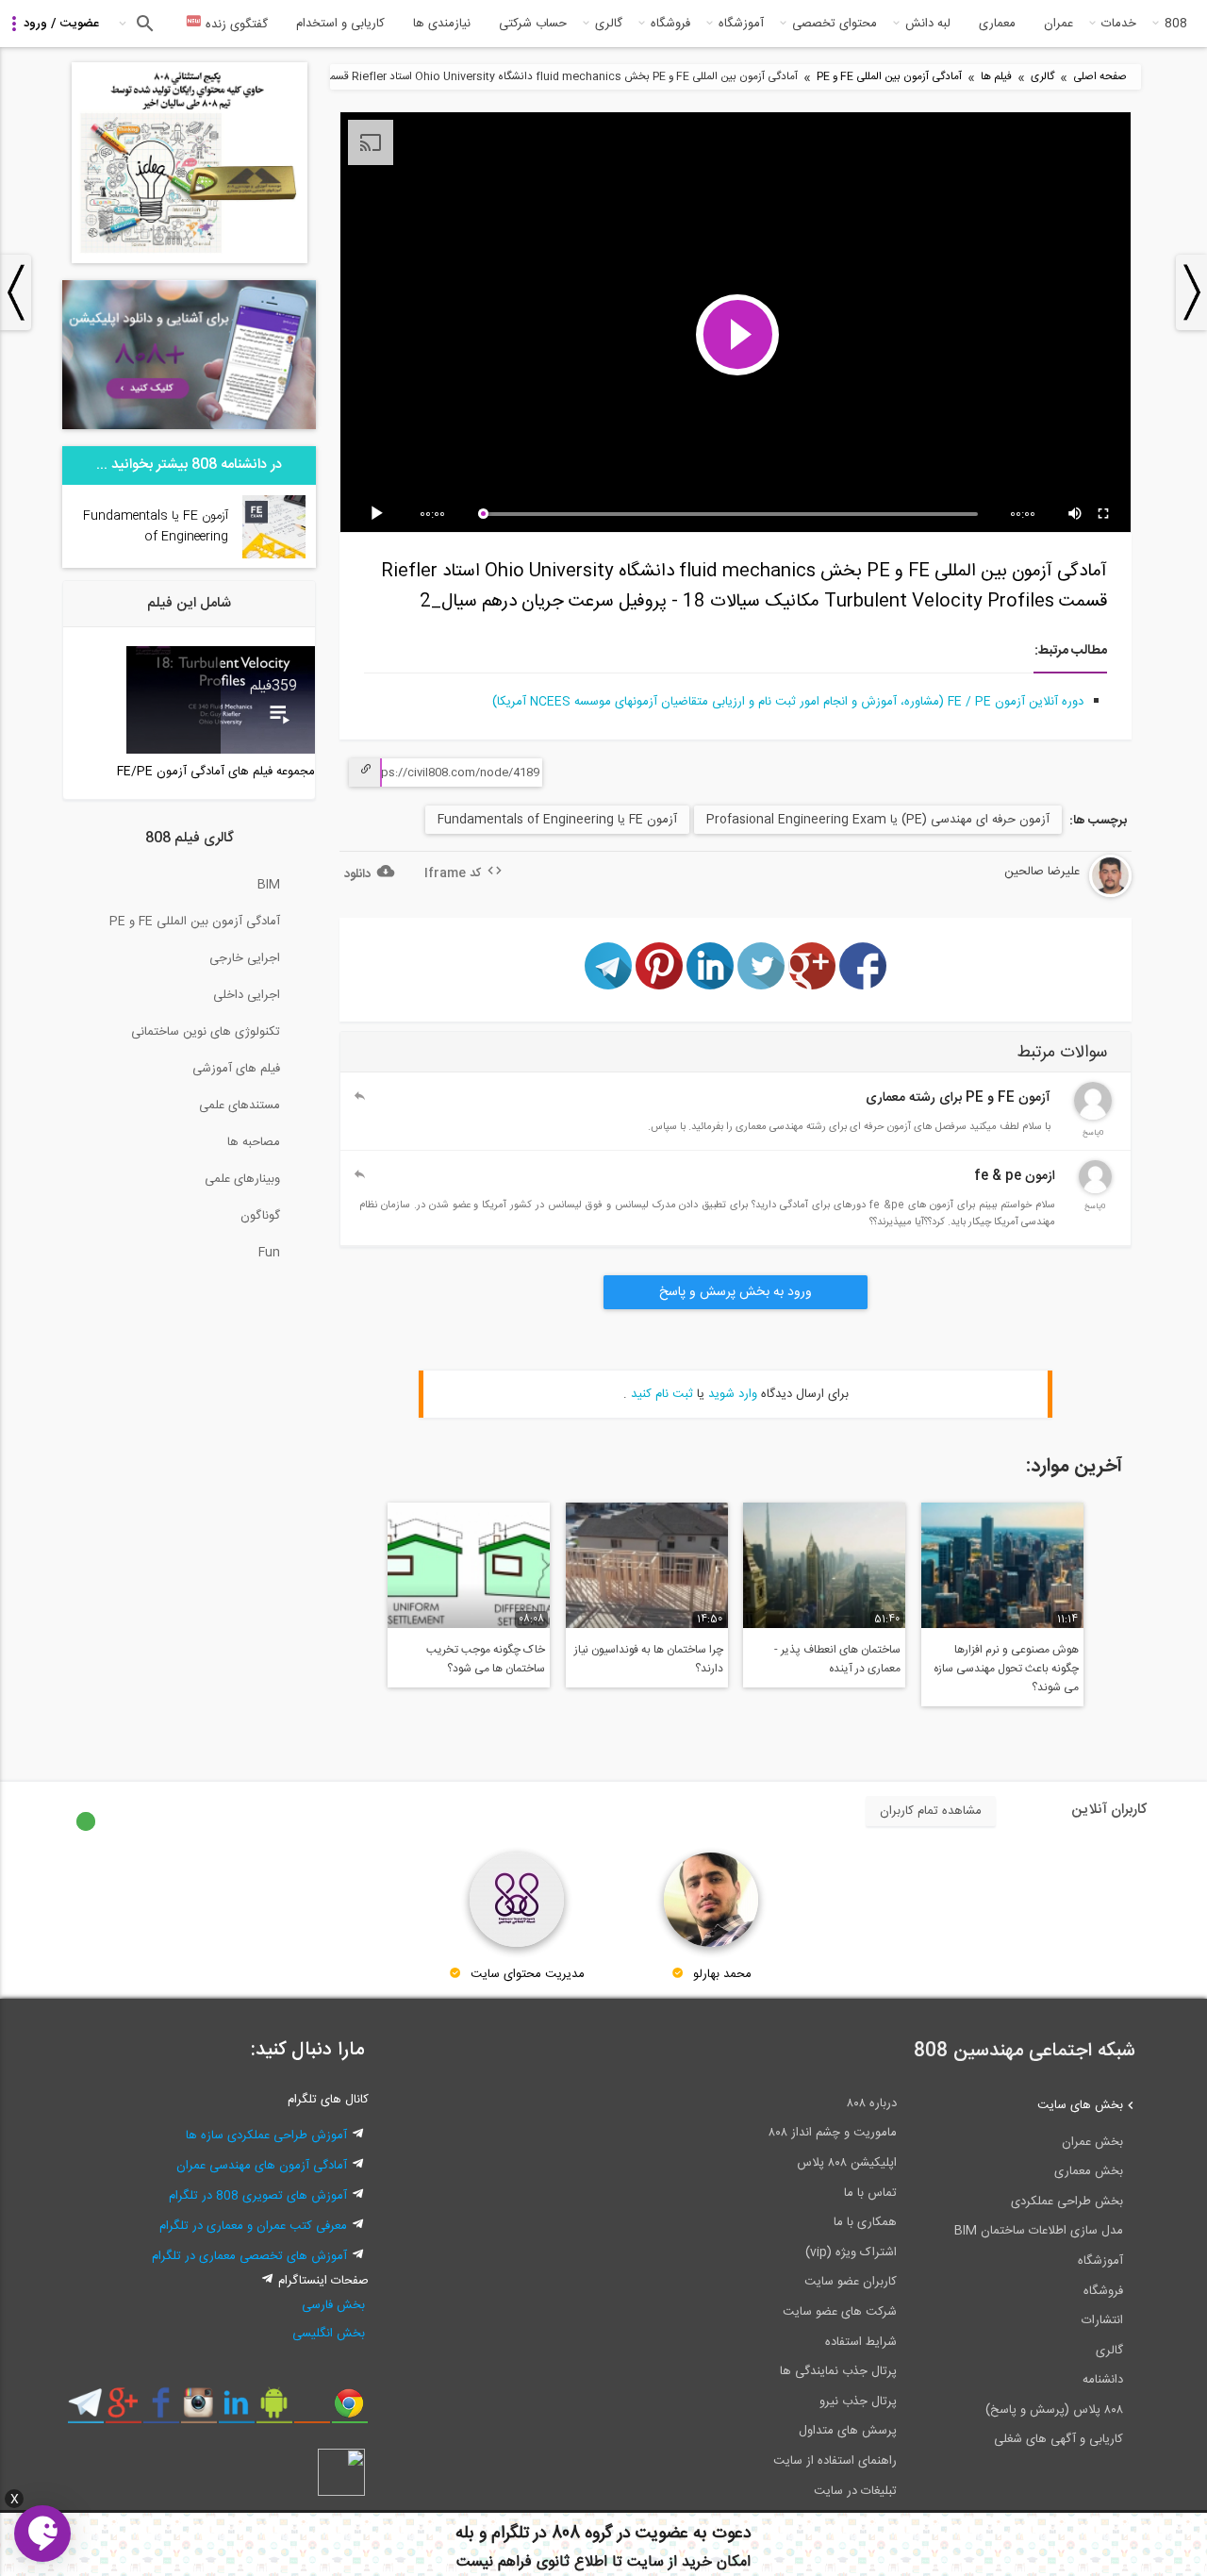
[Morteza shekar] (1095, 1190)
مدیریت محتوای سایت (528, 1974)
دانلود (357, 874)
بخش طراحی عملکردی (1067, 2202)
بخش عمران (1092, 2142)
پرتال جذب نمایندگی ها (838, 2371)
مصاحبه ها (254, 1142)
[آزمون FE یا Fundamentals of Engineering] (274, 556)
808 (1176, 24)
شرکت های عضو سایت (840, 2312)
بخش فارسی (333, 2305)
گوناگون (260, 1216)
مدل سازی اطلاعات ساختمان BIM (1039, 2231)
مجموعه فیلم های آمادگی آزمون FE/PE (216, 772)
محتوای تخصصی (835, 24)
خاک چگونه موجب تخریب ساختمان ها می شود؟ (486, 1659)
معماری (997, 24)
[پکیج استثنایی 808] (190, 260)
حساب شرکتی (533, 24)
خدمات (1119, 24)
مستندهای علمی (240, 1105)
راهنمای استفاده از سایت (835, 2461)
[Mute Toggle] (1076, 514)
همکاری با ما (865, 2222)
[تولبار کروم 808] (349, 2410)
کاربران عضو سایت (851, 2282)
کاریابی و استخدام (340, 24)
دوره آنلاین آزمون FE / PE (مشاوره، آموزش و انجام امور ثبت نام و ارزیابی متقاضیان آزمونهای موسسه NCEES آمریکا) (788, 702)
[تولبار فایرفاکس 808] (312, 2410)
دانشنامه (1103, 2380)
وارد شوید (733, 1394)
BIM (269, 885)
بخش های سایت (1080, 2105)
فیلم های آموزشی (236, 1069)
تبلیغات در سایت (855, 2491)
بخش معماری (1089, 2171)
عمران (1058, 24)
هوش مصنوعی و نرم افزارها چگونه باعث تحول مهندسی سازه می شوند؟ (1006, 1669)
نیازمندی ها (442, 24)
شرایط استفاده (861, 2342)
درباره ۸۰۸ (872, 2103)
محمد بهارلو (722, 1974)
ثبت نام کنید (662, 1394)
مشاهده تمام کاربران (931, 1811)
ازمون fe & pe (1015, 1176)
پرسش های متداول (848, 2431)
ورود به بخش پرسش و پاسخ (736, 1292)
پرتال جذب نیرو (858, 2401)
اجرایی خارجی (245, 958)
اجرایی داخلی (247, 995)
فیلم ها (996, 77)
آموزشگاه (741, 24)
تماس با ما (870, 2193)
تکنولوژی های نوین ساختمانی (206, 1032)
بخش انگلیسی (329, 2334)
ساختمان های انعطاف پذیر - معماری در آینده (837, 1659)
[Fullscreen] (1104, 514)
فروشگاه (670, 24)
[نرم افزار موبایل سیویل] (274, 2410)
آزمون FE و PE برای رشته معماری (958, 1098)
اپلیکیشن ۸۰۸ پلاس (847, 2163)
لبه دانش (928, 24)
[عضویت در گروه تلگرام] (85, 2410)
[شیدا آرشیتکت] (1093, 1117)
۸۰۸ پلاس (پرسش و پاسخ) (1054, 2410)
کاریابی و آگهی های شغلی (1058, 2439)
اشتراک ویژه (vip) (851, 2252)
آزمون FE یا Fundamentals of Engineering (557, 820)
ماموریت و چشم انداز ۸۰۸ (833, 2133)
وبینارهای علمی (242, 1179)
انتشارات (1102, 2320)
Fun (269, 1253)
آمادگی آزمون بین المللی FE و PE (889, 77)
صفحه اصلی (1100, 77)
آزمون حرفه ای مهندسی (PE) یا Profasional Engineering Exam (878, 820)
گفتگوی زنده (235, 25)
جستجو (143, 24)
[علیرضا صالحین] (1054, 894)
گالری (609, 24)
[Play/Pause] (380, 514)
